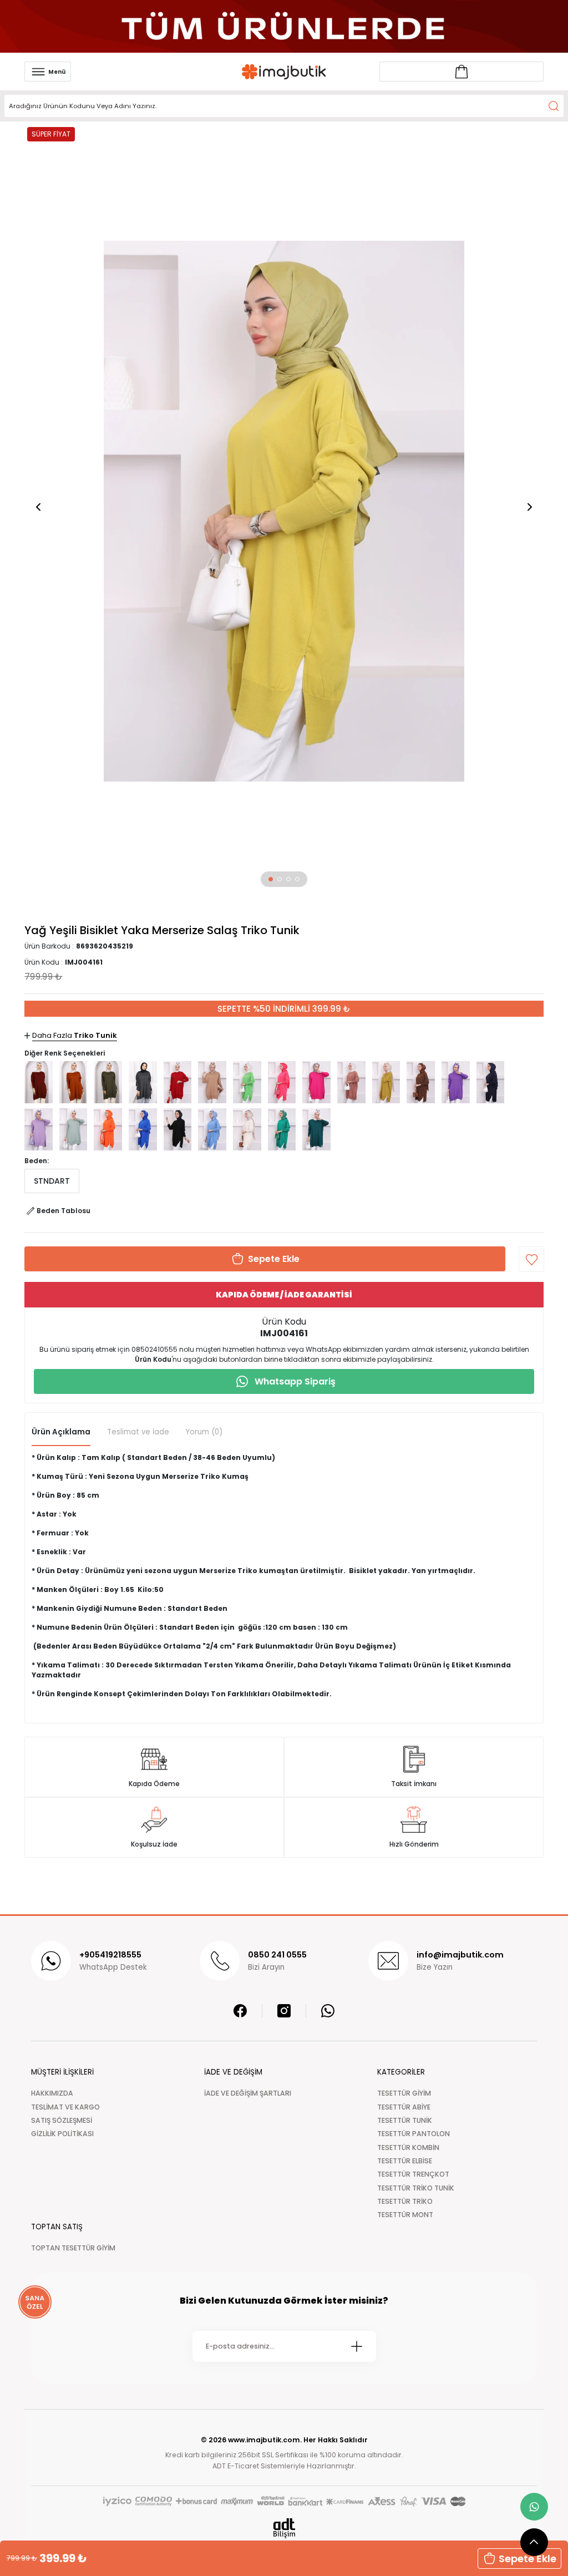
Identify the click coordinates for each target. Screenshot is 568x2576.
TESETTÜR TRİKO (405, 2201)
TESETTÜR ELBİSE (405, 2161)
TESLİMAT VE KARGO (65, 2107)
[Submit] (357, 2346)
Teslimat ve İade (138, 1432)
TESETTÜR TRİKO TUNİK (416, 2188)
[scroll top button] (534, 2542)
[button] (271, 879)
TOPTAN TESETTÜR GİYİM (73, 2248)
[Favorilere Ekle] (531, 1259)
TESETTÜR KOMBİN (408, 2147)
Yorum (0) (204, 1432)
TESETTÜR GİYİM (404, 2093)
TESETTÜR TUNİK (405, 2120)
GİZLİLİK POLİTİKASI (62, 2134)
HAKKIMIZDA (52, 2093)
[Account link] (461, 72)
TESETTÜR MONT (405, 2215)
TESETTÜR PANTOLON (414, 2134)
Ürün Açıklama (61, 1432)
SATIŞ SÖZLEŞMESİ (62, 2120)
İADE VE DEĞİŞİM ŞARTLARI (248, 2093)
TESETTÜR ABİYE (404, 2107)
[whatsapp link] (534, 2507)
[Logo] (284, 72)
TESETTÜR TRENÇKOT (413, 2174)
